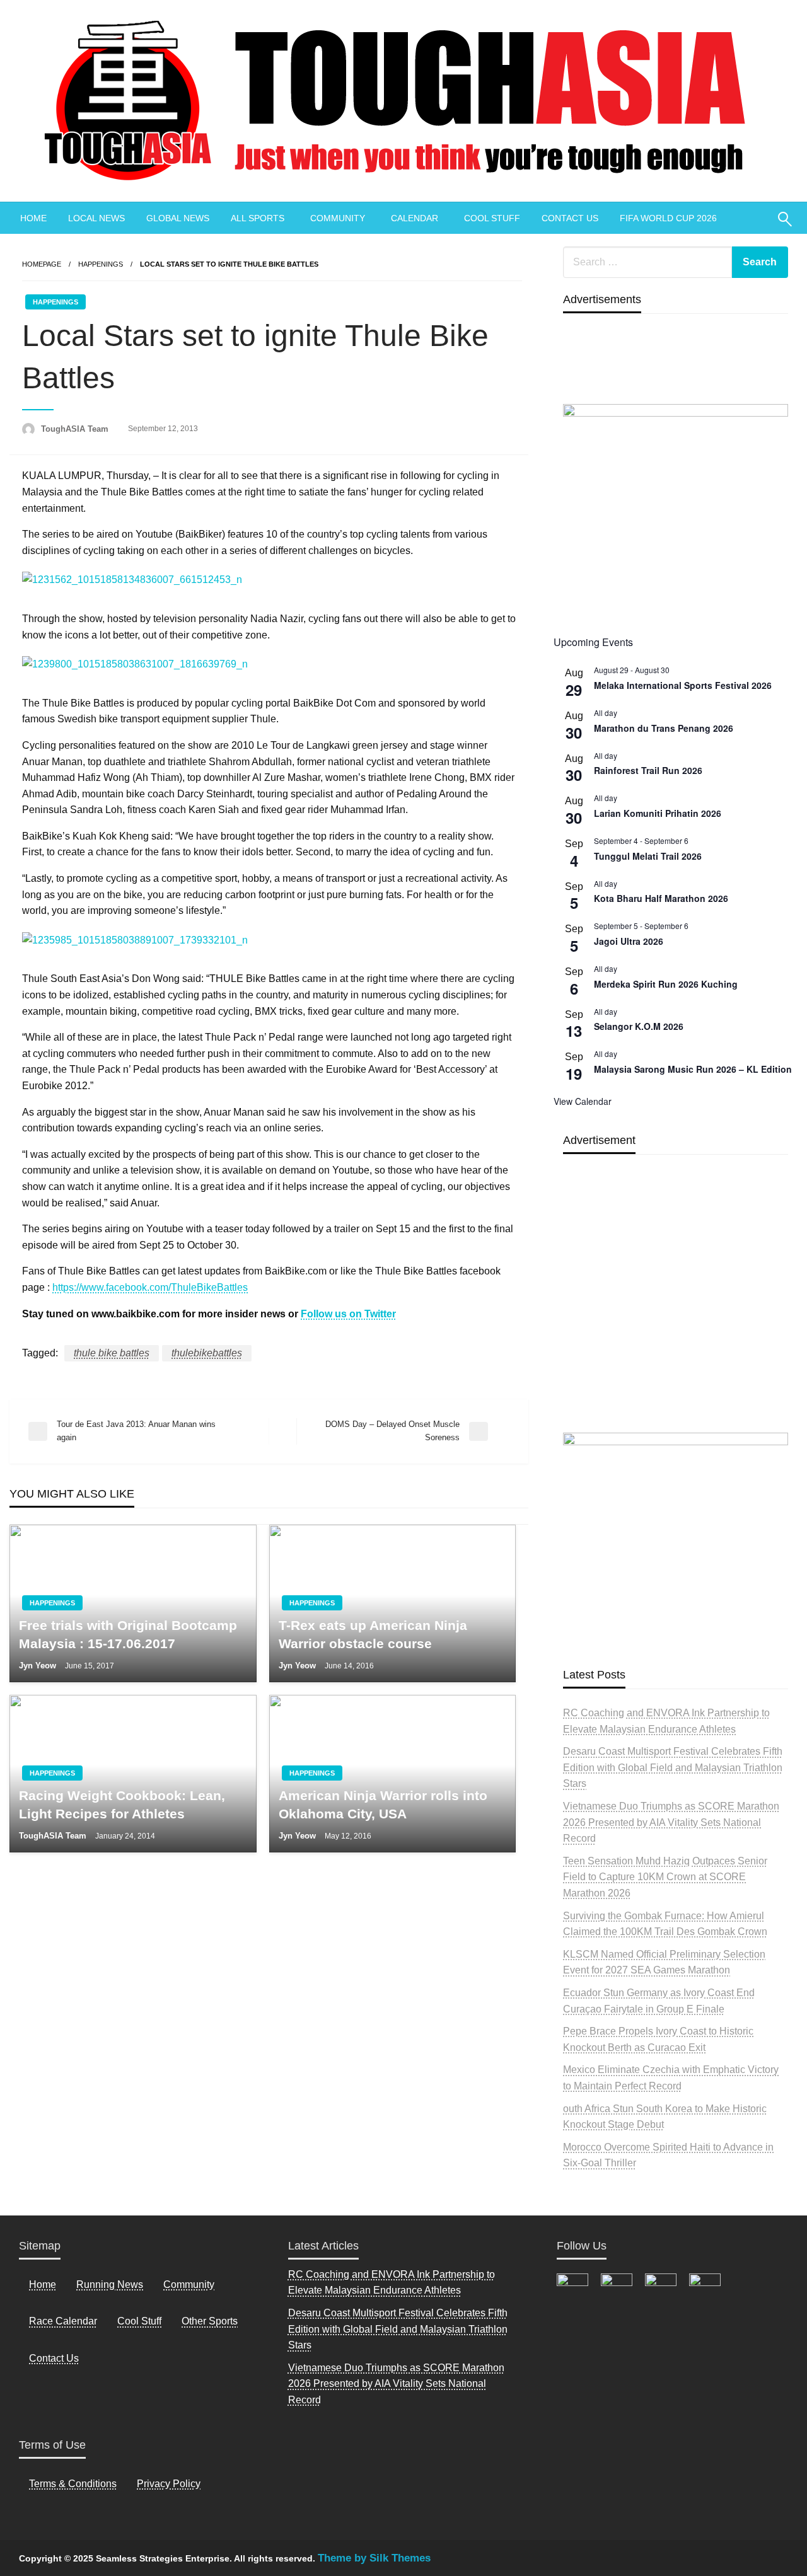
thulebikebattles (207, 1353)
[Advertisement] (676, 1323)
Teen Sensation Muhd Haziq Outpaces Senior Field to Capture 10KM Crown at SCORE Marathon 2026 (665, 1877)
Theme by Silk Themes (374, 2558)
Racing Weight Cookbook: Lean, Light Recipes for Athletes (122, 1805)
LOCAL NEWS (96, 218)
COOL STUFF (492, 218)
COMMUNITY (338, 218)
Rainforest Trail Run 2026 (648, 770)
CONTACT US (570, 218)
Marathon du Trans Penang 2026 (664, 728)
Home (43, 2284)
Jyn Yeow (39, 1666)
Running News (110, 2284)
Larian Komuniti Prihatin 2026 (658, 813)
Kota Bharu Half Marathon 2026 (661, 898)
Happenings (101, 264)
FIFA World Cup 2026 (668, 218)
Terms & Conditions (73, 2484)
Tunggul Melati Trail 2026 (648, 856)
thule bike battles (112, 1353)
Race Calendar (63, 2321)
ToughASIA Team (76, 429)
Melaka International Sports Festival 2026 (683, 685)
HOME (33, 218)
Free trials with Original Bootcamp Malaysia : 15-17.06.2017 (128, 1634)
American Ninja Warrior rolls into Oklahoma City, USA (383, 1805)
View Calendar (583, 1101)
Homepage (42, 264)
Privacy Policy (169, 2484)
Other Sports (210, 2321)
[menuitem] (33, 218)
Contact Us (54, 2358)
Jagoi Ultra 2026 (629, 941)
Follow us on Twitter (348, 1314)
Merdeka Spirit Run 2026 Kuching (666, 984)
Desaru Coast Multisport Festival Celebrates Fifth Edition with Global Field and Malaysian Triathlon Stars (673, 1767)
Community (189, 2284)
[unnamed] (676, 513)
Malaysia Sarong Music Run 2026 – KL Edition (693, 1069)
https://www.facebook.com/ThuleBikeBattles (150, 1287)
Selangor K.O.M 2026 (639, 1026)
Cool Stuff (139, 2321)
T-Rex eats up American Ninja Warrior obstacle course (373, 1634)
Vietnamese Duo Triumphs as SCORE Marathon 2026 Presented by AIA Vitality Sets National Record (671, 1822)
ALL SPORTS (258, 218)
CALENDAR (415, 218)
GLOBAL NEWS (178, 218)
